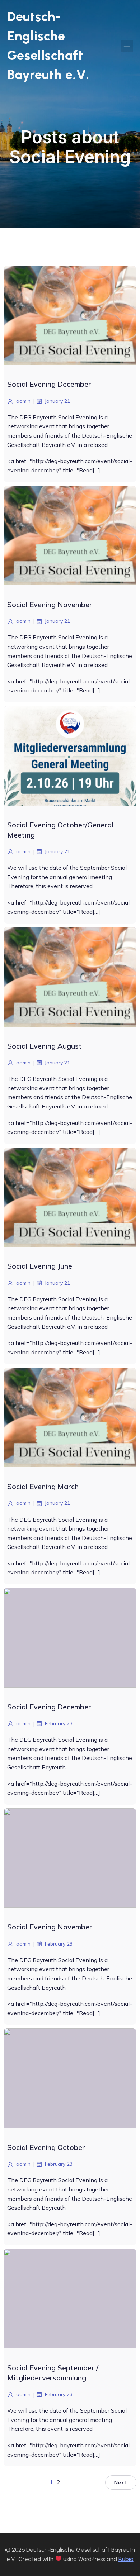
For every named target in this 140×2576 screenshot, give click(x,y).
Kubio (126, 2559)
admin (23, 401)
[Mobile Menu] (127, 46)
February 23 (59, 1723)
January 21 (57, 401)
